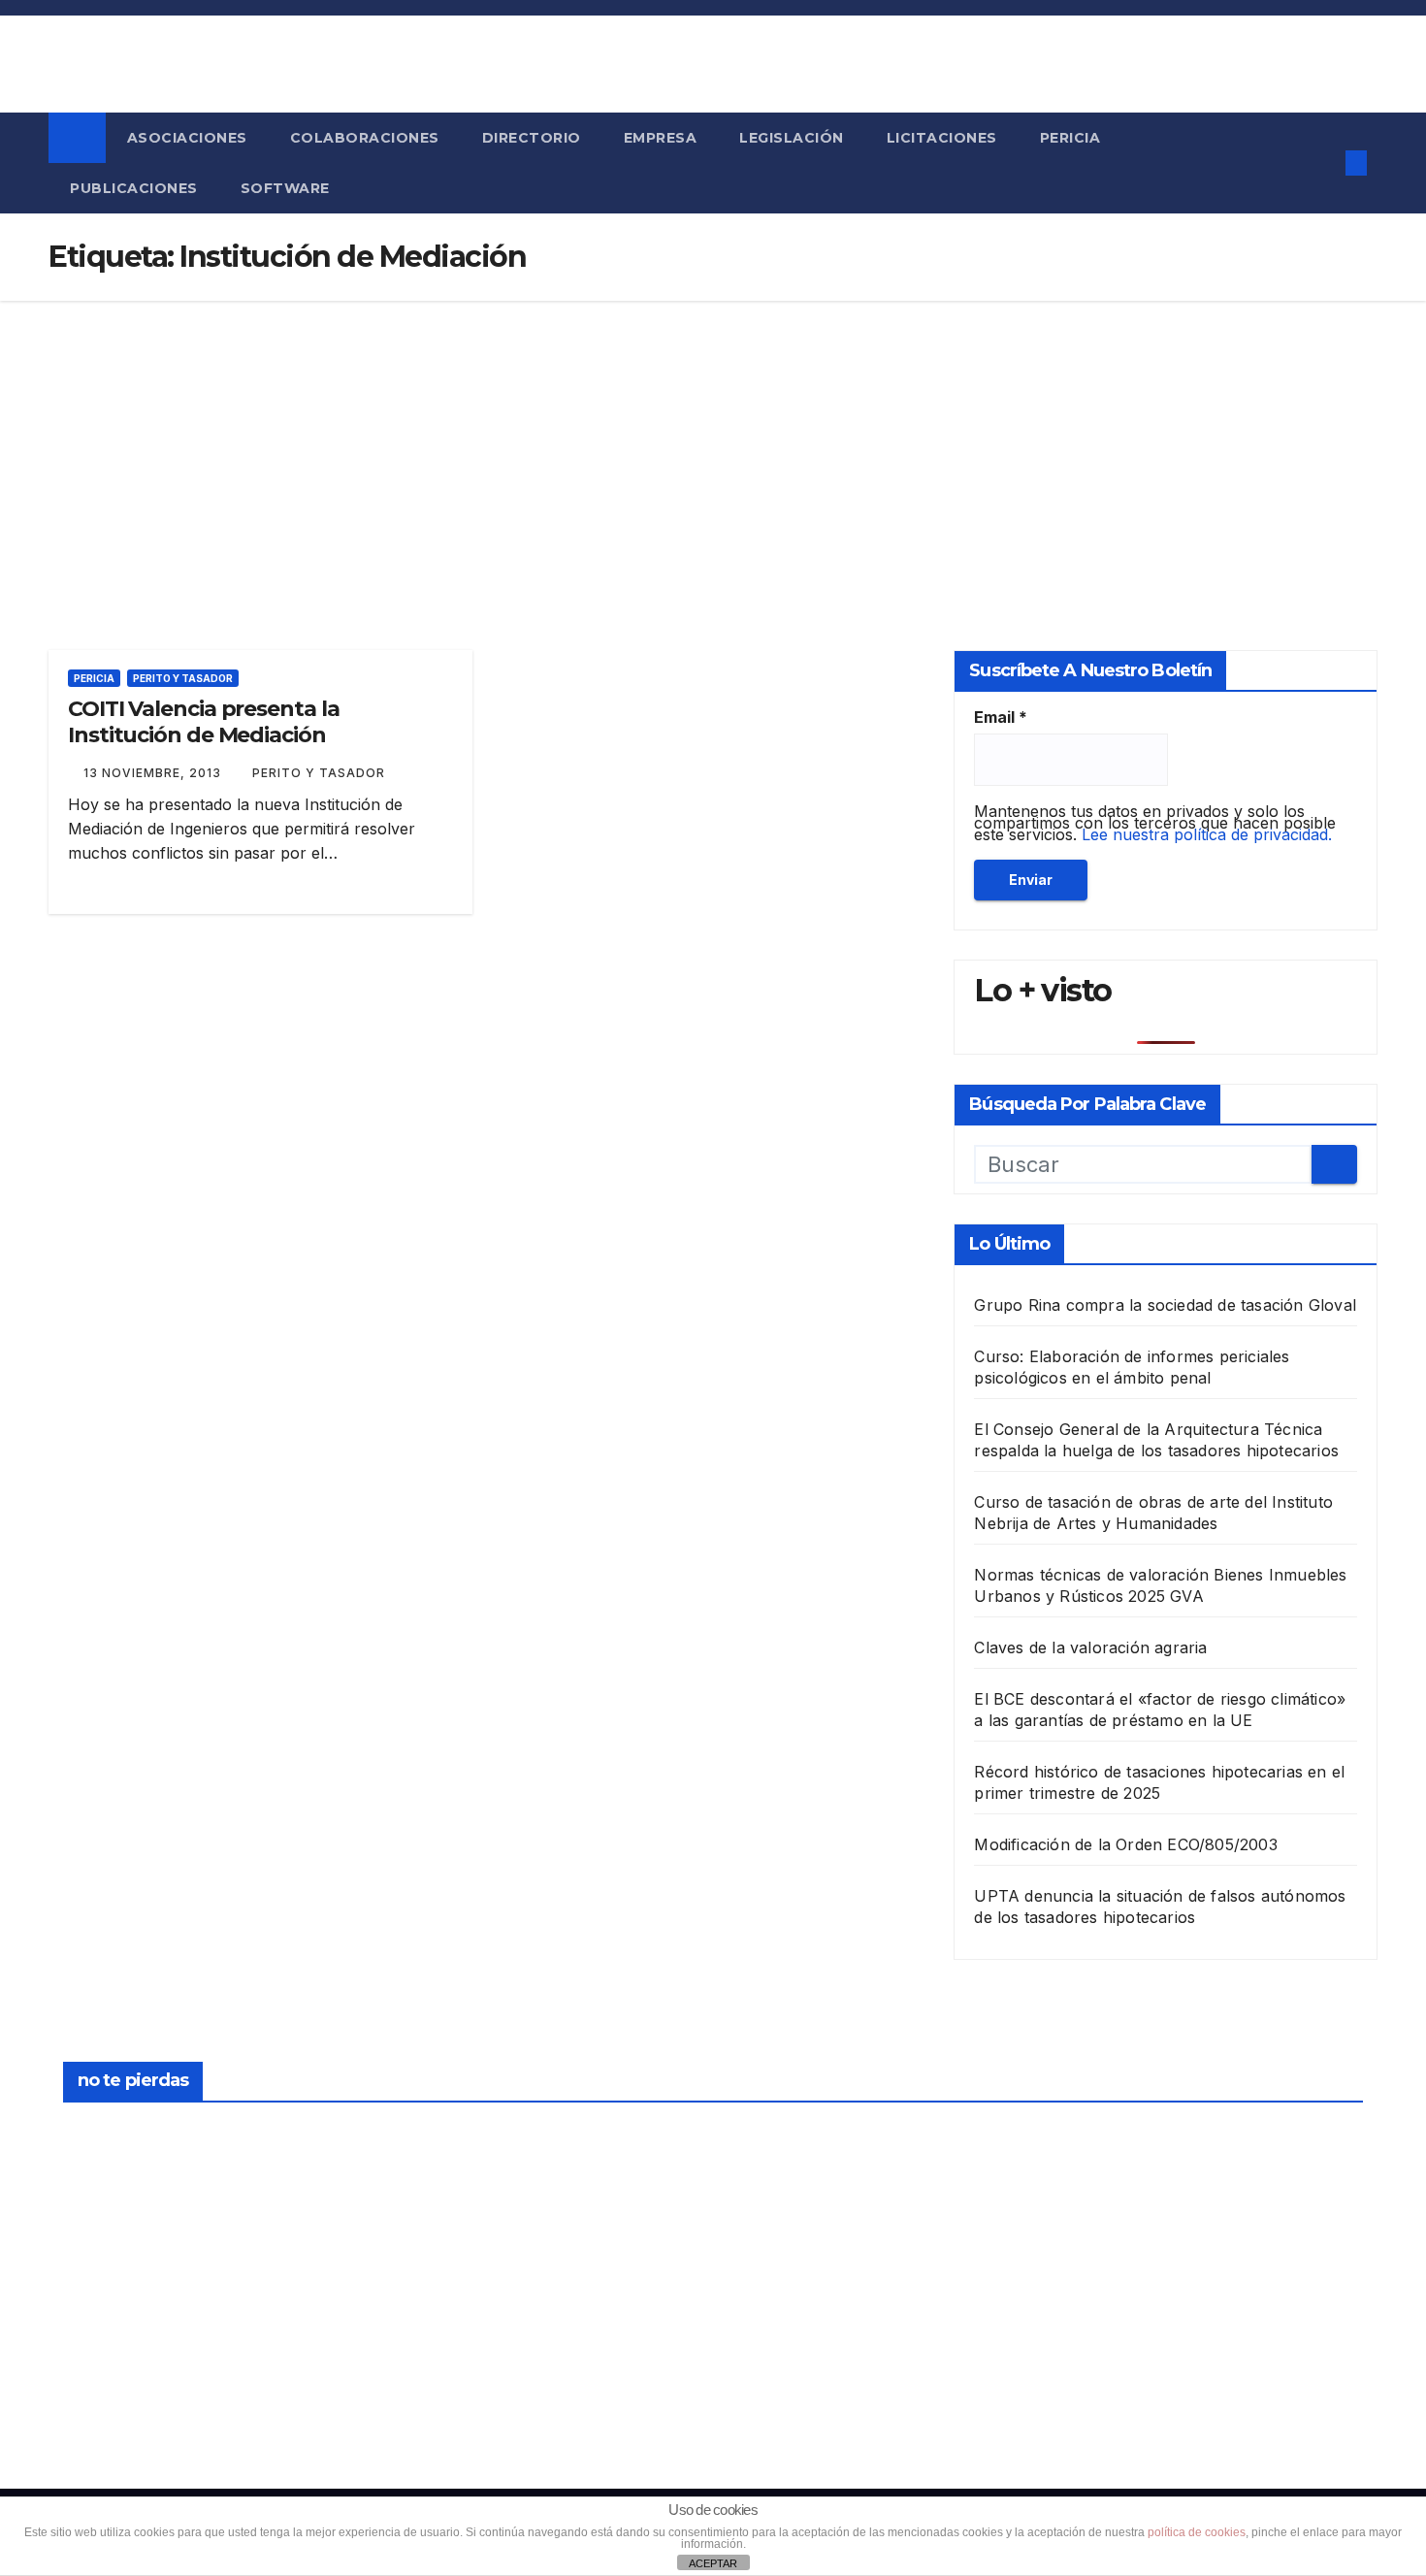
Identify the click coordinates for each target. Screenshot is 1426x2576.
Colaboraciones (365, 138)
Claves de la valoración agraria (1090, 1647)
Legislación (792, 138)
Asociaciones (187, 138)
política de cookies (1197, 2532)
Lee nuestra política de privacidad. (1207, 834)
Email (1001, 717)
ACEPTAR (713, 2563)
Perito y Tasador (183, 678)
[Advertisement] (713, 446)
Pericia (1070, 138)
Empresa (661, 138)
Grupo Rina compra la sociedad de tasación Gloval (1165, 1305)
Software (285, 188)
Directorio (532, 138)
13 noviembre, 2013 (154, 773)
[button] (1318, 163)
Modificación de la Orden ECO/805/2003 (1125, 1844)
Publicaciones (134, 188)
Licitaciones (942, 138)
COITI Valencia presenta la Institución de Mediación (203, 721)
